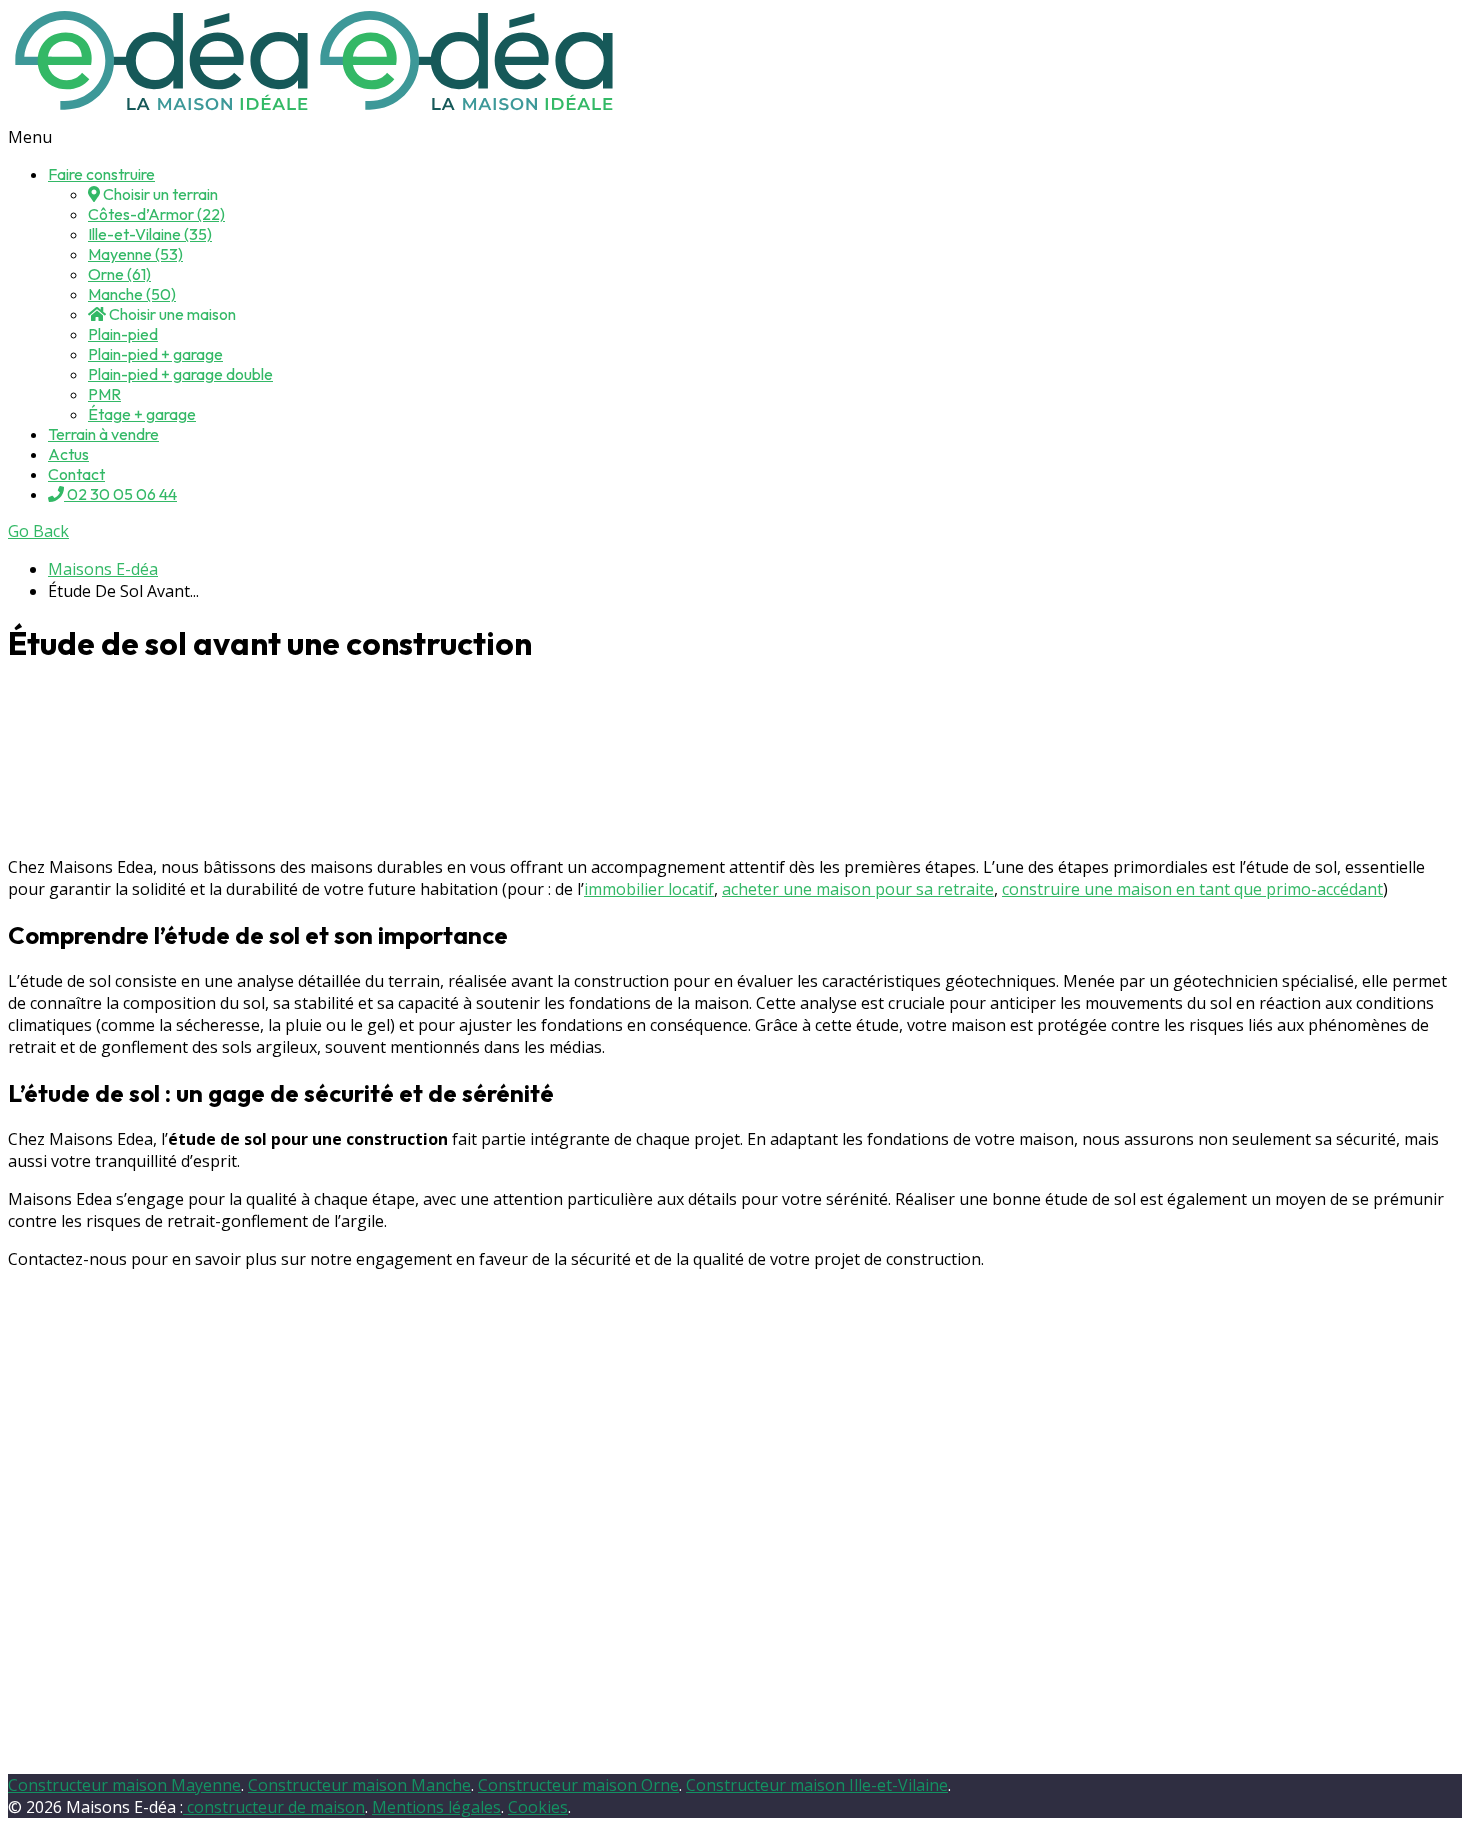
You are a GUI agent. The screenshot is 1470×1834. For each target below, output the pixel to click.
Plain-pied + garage (155, 354)
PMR (104, 394)
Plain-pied (123, 334)
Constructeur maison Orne (578, 1785)
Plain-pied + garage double (180, 374)
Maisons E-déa (103, 569)
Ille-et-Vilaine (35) (150, 234)
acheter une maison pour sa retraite (858, 889)
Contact (76, 474)
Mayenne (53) (135, 254)
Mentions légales (436, 1807)
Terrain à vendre (103, 434)
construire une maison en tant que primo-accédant (1192, 889)
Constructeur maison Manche (359, 1785)
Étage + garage (142, 414)
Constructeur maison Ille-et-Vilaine (817, 1785)
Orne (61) (119, 274)
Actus (68, 454)
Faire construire (101, 174)
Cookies (538, 1807)
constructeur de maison (274, 1807)
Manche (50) (132, 294)
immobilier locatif (649, 889)
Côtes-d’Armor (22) (156, 214)
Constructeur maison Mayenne (124, 1785)
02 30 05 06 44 (120, 494)
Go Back (38, 531)
